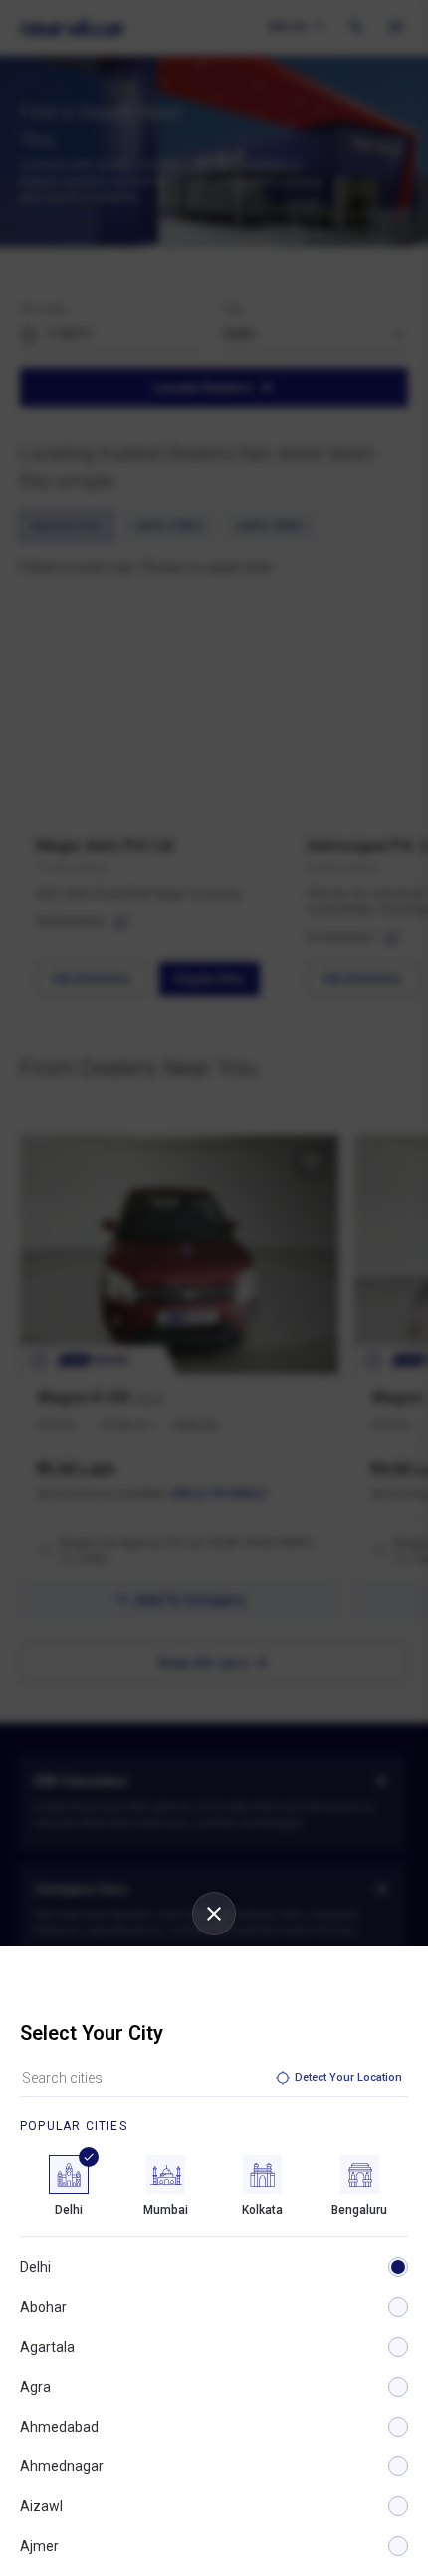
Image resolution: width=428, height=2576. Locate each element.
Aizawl (41, 2506)
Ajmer (39, 2546)
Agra (35, 2387)
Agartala (47, 2347)
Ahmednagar (62, 2466)
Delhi (35, 2267)
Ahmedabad (59, 2427)
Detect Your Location (348, 2077)
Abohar (43, 2307)
